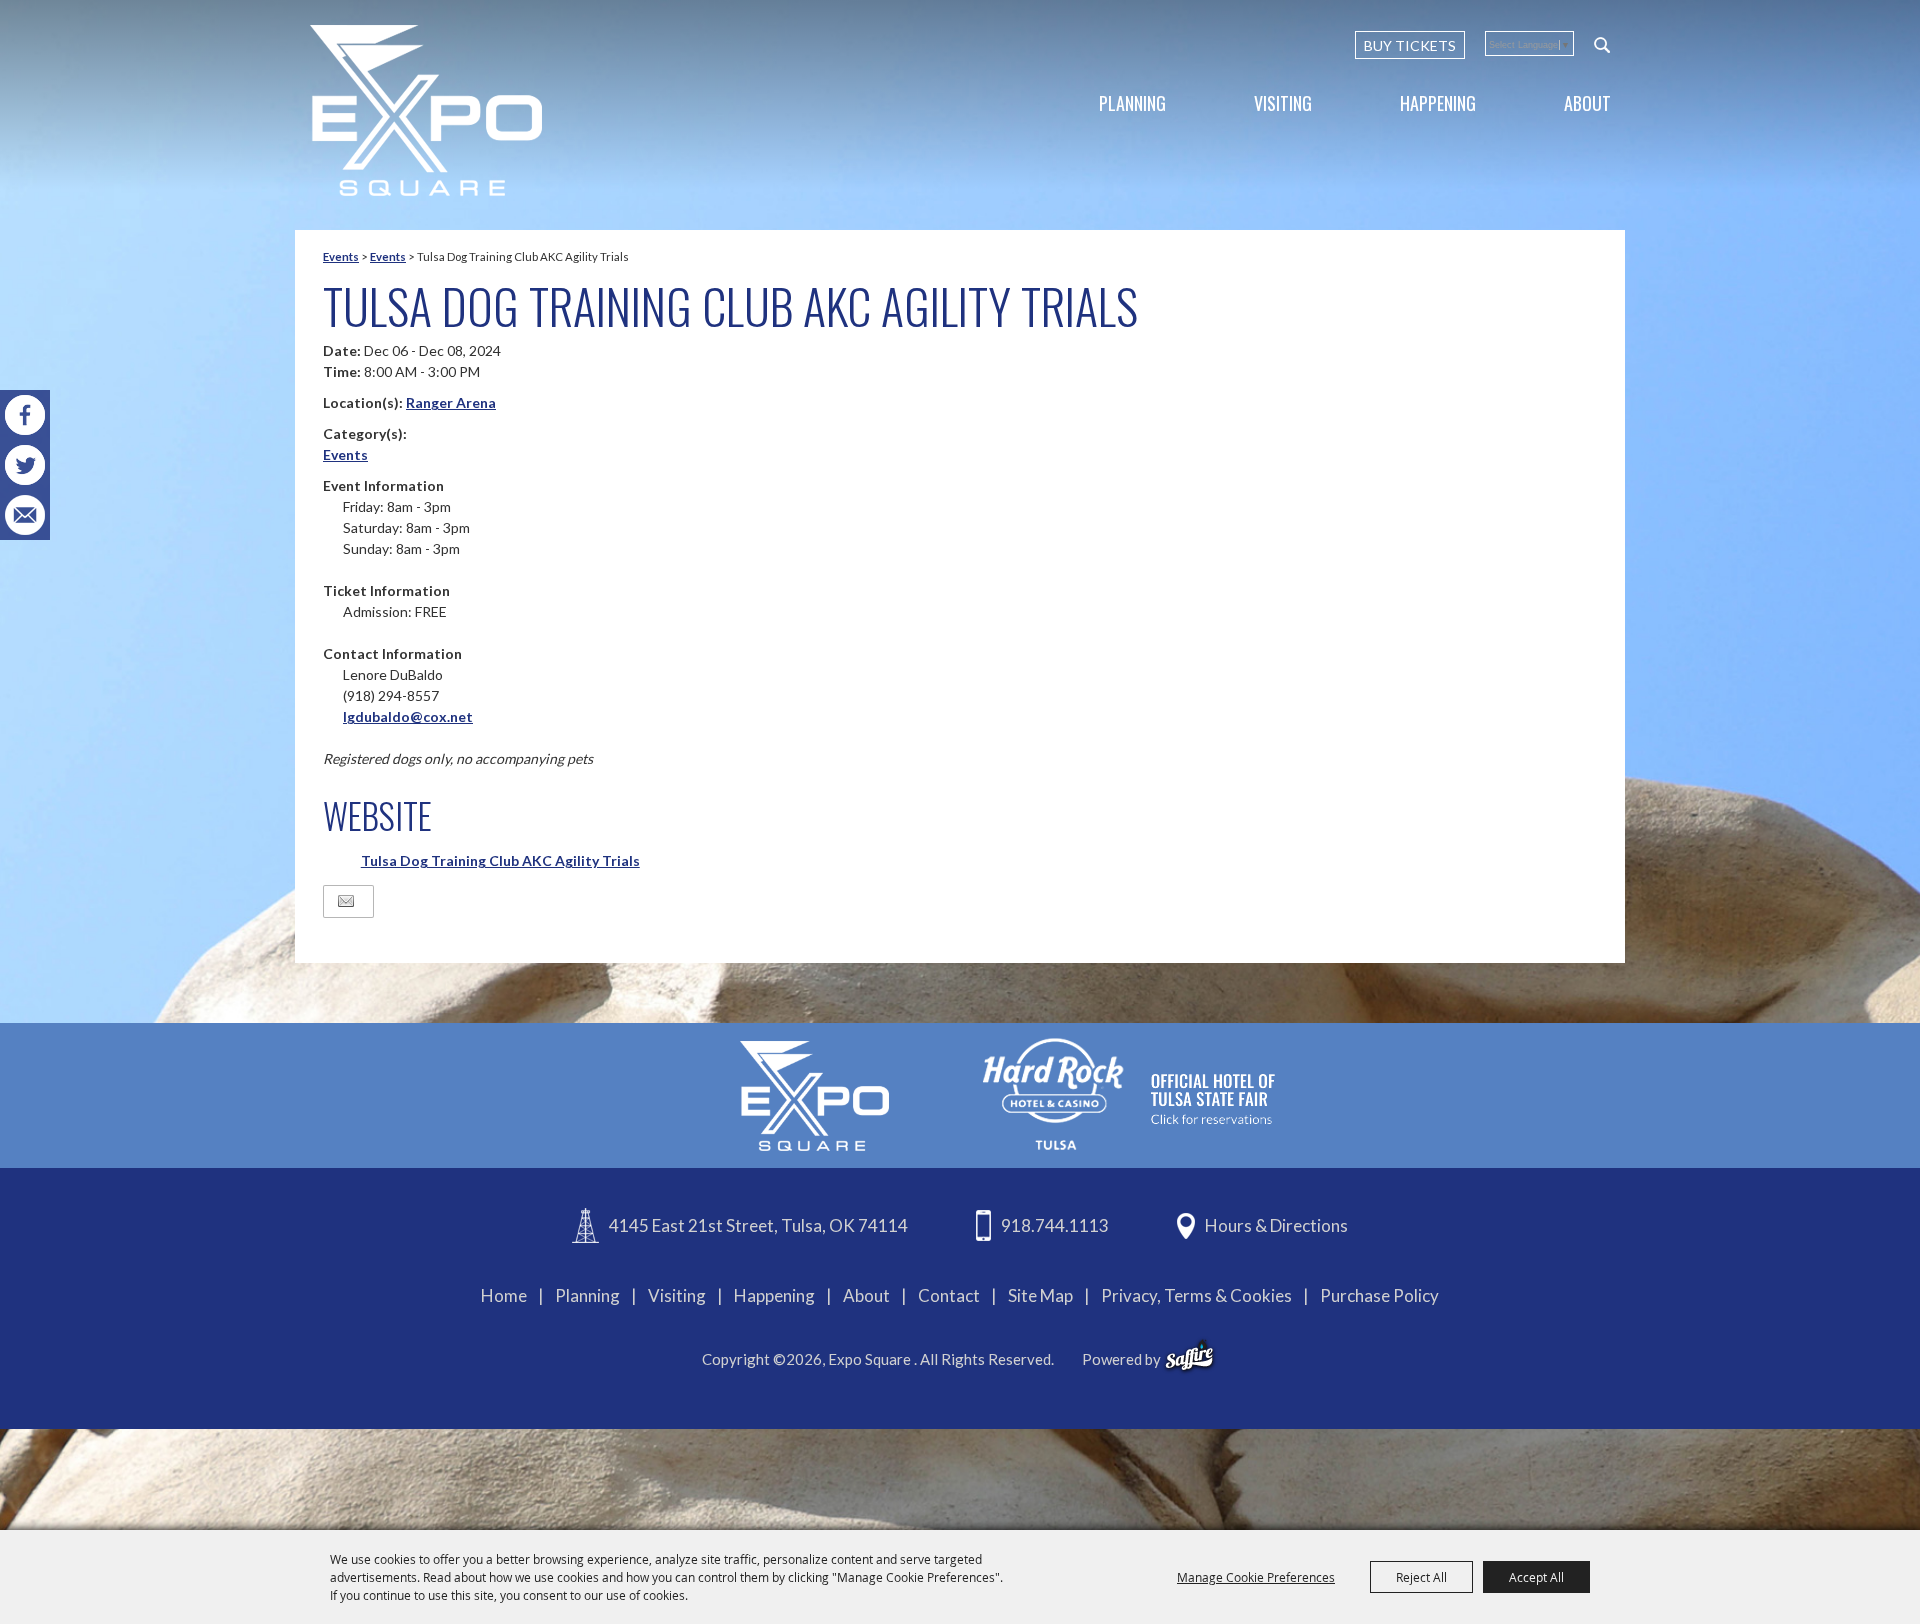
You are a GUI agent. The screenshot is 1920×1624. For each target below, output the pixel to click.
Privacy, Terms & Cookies (1196, 1295)
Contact (949, 1295)
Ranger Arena (451, 402)
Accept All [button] (1536, 1577)
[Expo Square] (426, 110)
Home (504, 1295)
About (1587, 103)
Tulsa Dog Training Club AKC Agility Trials (500, 860)
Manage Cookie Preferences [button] (1256, 1577)
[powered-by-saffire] (1189, 1356)
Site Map (1040, 1295)
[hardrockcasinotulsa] (1129, 1093)
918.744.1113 (1055, 1225)
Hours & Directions (1276, 1225)
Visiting (1283, 103)
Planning (1132, 103)
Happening (1438, 103)
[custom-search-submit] (1602, 45)
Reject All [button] (1421, 1577)
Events (341, 256)
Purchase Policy (1379, 1295)
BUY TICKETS (1410, 45)
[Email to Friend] (346, 901)
